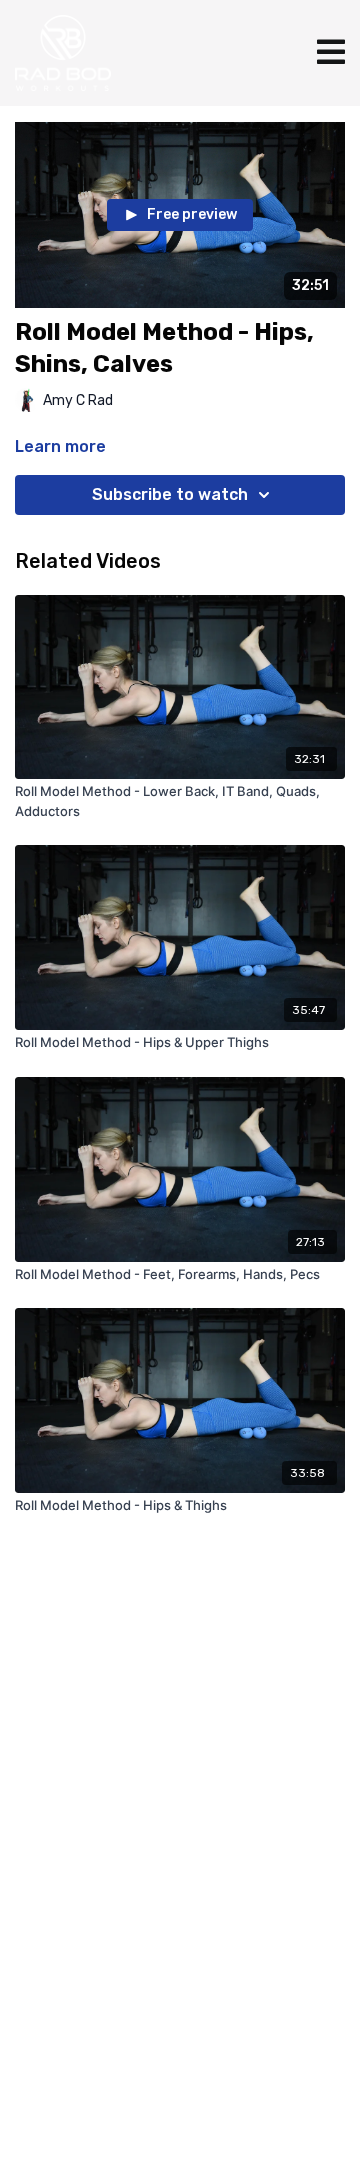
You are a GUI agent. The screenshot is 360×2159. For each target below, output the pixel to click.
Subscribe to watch (170, 494)
